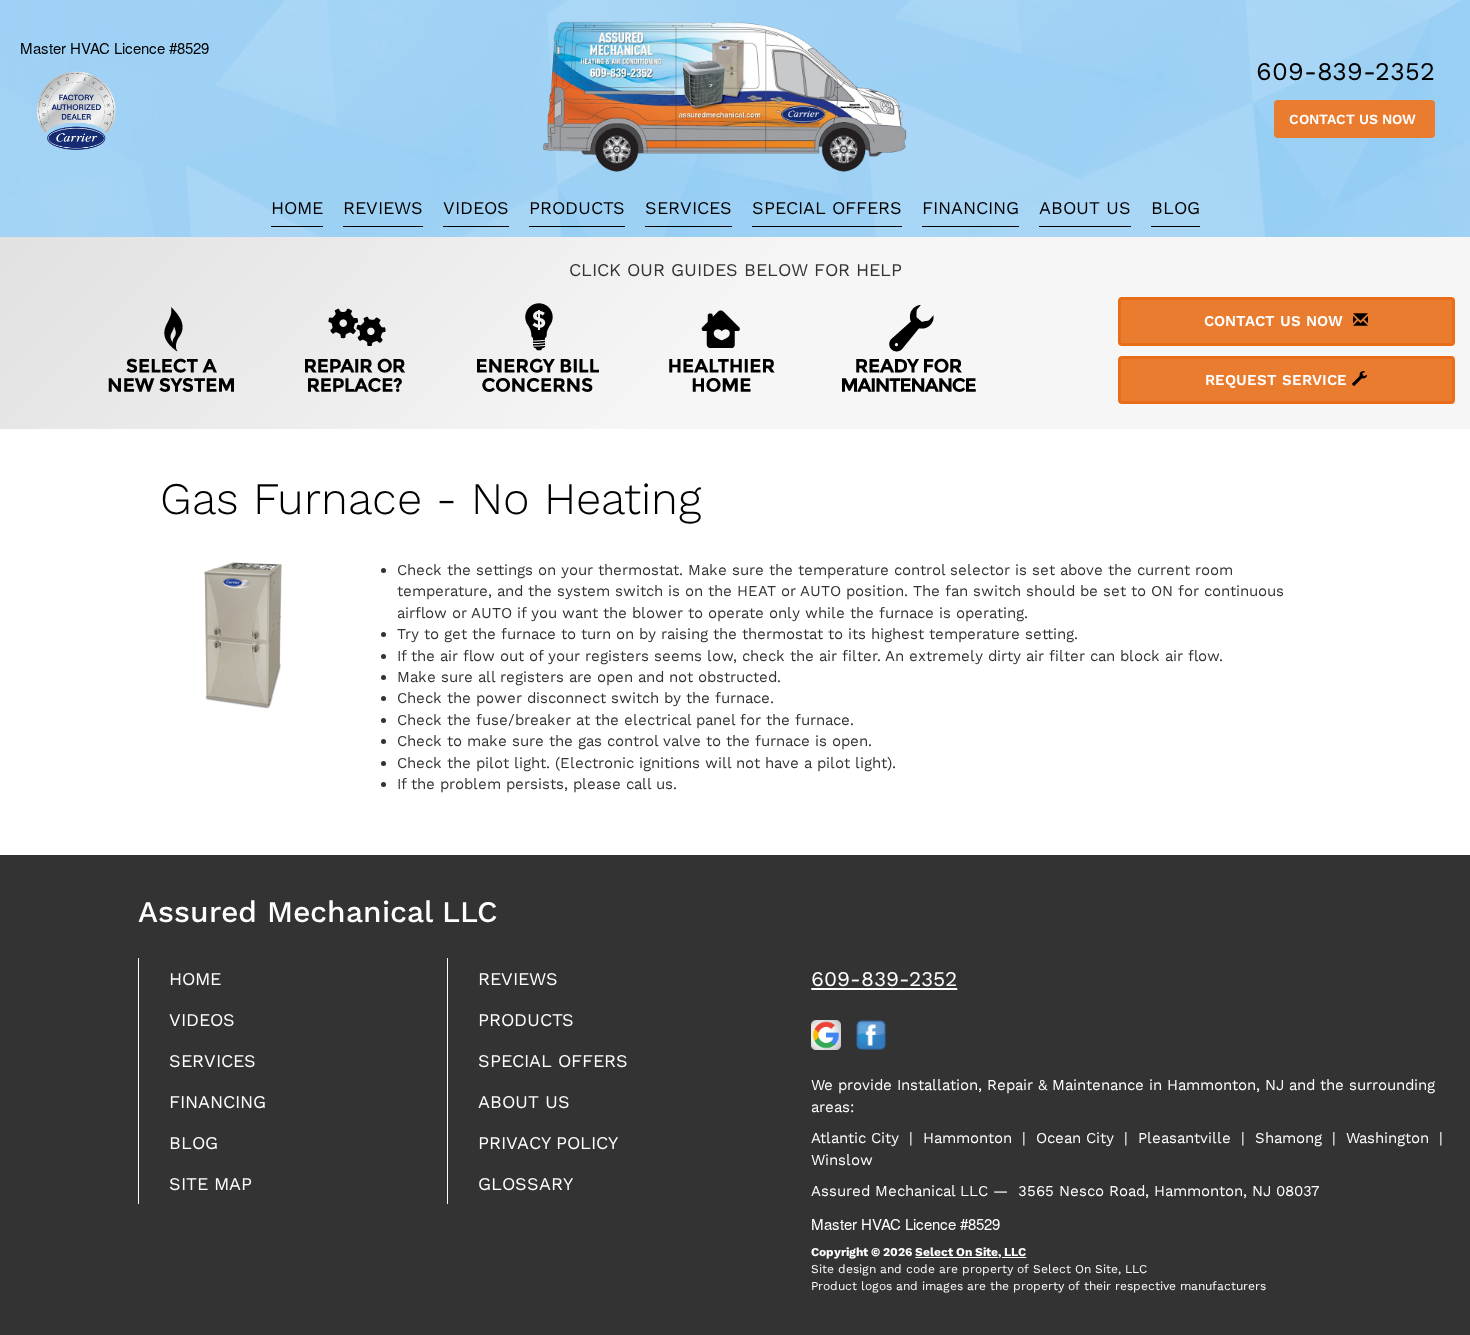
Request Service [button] (1278, 380)
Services (688, 207)
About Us (1085, 207)
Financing (970, 207)
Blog (1175, 207)
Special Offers (827, 207)
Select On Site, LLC (970, 1252)
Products (577, 207)
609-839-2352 (884, 978)
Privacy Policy (548, 1142)
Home (297, 207)
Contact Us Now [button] (1354, 119)
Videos (476, 207)
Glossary (525, 1183)
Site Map (210, 1183)
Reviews (383, 207)
